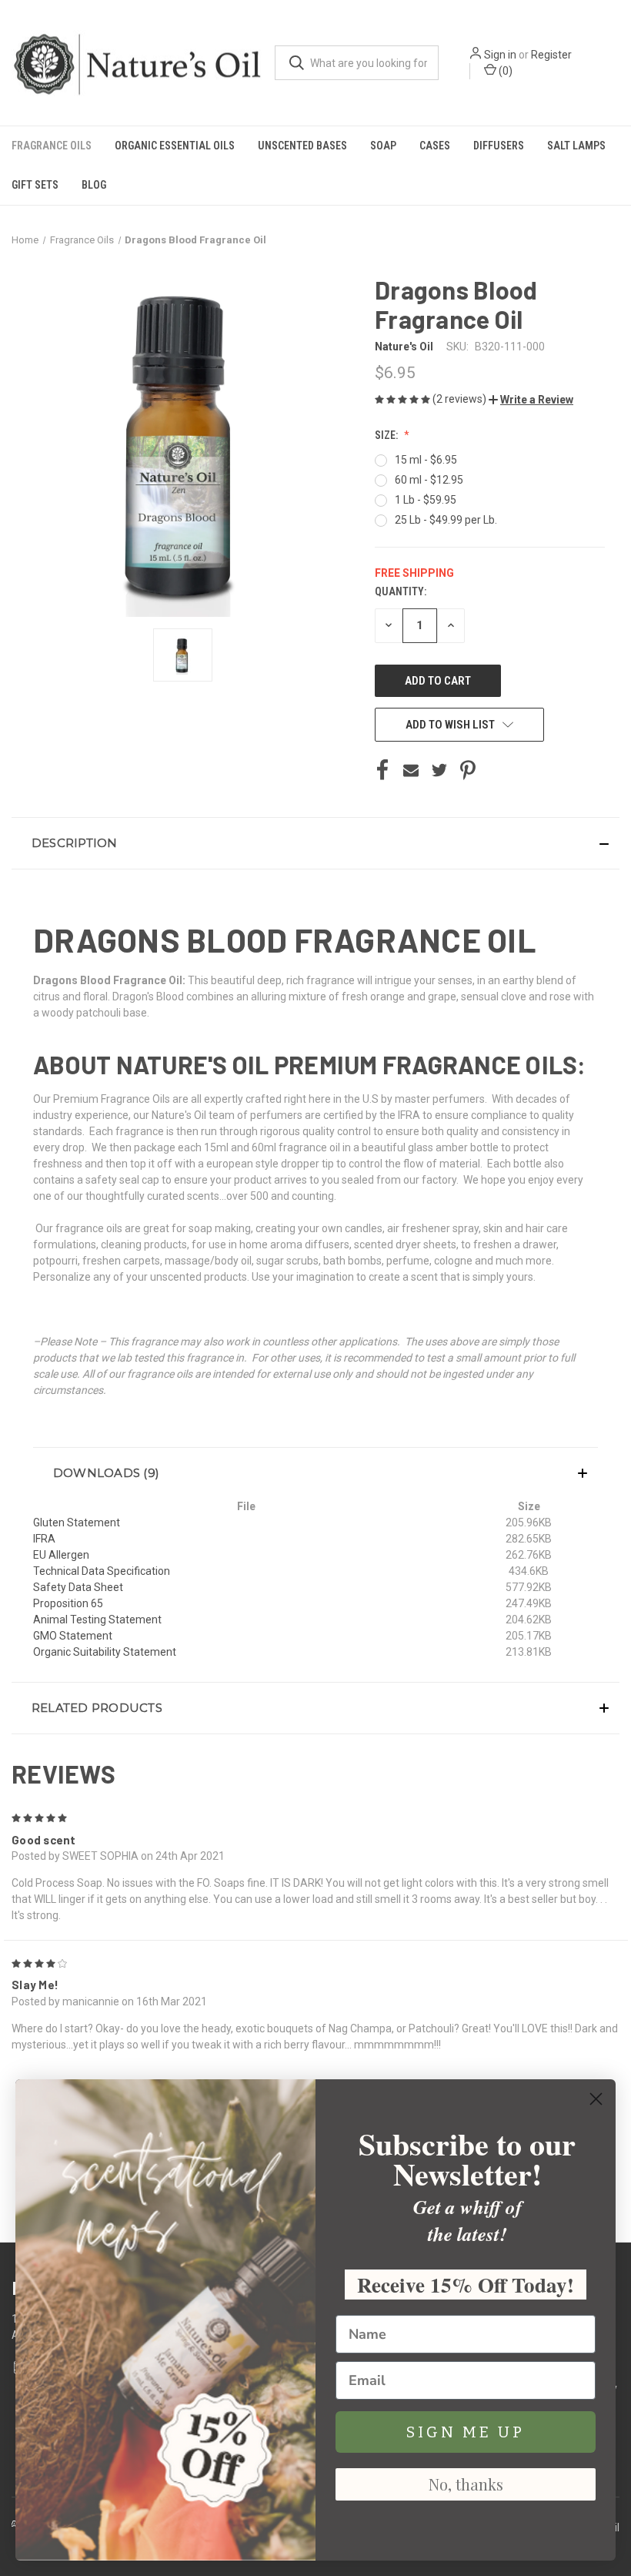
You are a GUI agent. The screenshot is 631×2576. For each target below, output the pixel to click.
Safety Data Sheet (78, 1587)
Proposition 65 (68, 1603)
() (504, 71)
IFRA (44, 1539)
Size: (387, 435)
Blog (94, 185)
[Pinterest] (468, 770)
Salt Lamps (576, 146)
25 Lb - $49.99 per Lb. (446, 520)
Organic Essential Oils (175, 146)
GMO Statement (73, 1636)
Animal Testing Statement (97, 1620)
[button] (531, 400)
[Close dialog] (596, 2099)
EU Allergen (61, 1555)
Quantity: (401, 591)
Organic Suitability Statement (105, 1652)
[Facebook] (382, 770)
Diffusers (499, 146)
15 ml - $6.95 (426, 460)
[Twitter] (439, 770)
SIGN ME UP (466, 2432)
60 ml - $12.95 (429, 480)
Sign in (500, 55)
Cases (435, 146)
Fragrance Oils (52, 146)
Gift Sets (35, 185)
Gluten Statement (77, 1522)
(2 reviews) (461, 399)
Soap (383, 146)
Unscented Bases (302, 146)
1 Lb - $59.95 (426, 500)
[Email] (411, 770)
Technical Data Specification (102, 1571)
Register (551, 55)
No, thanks (466, 2484)
